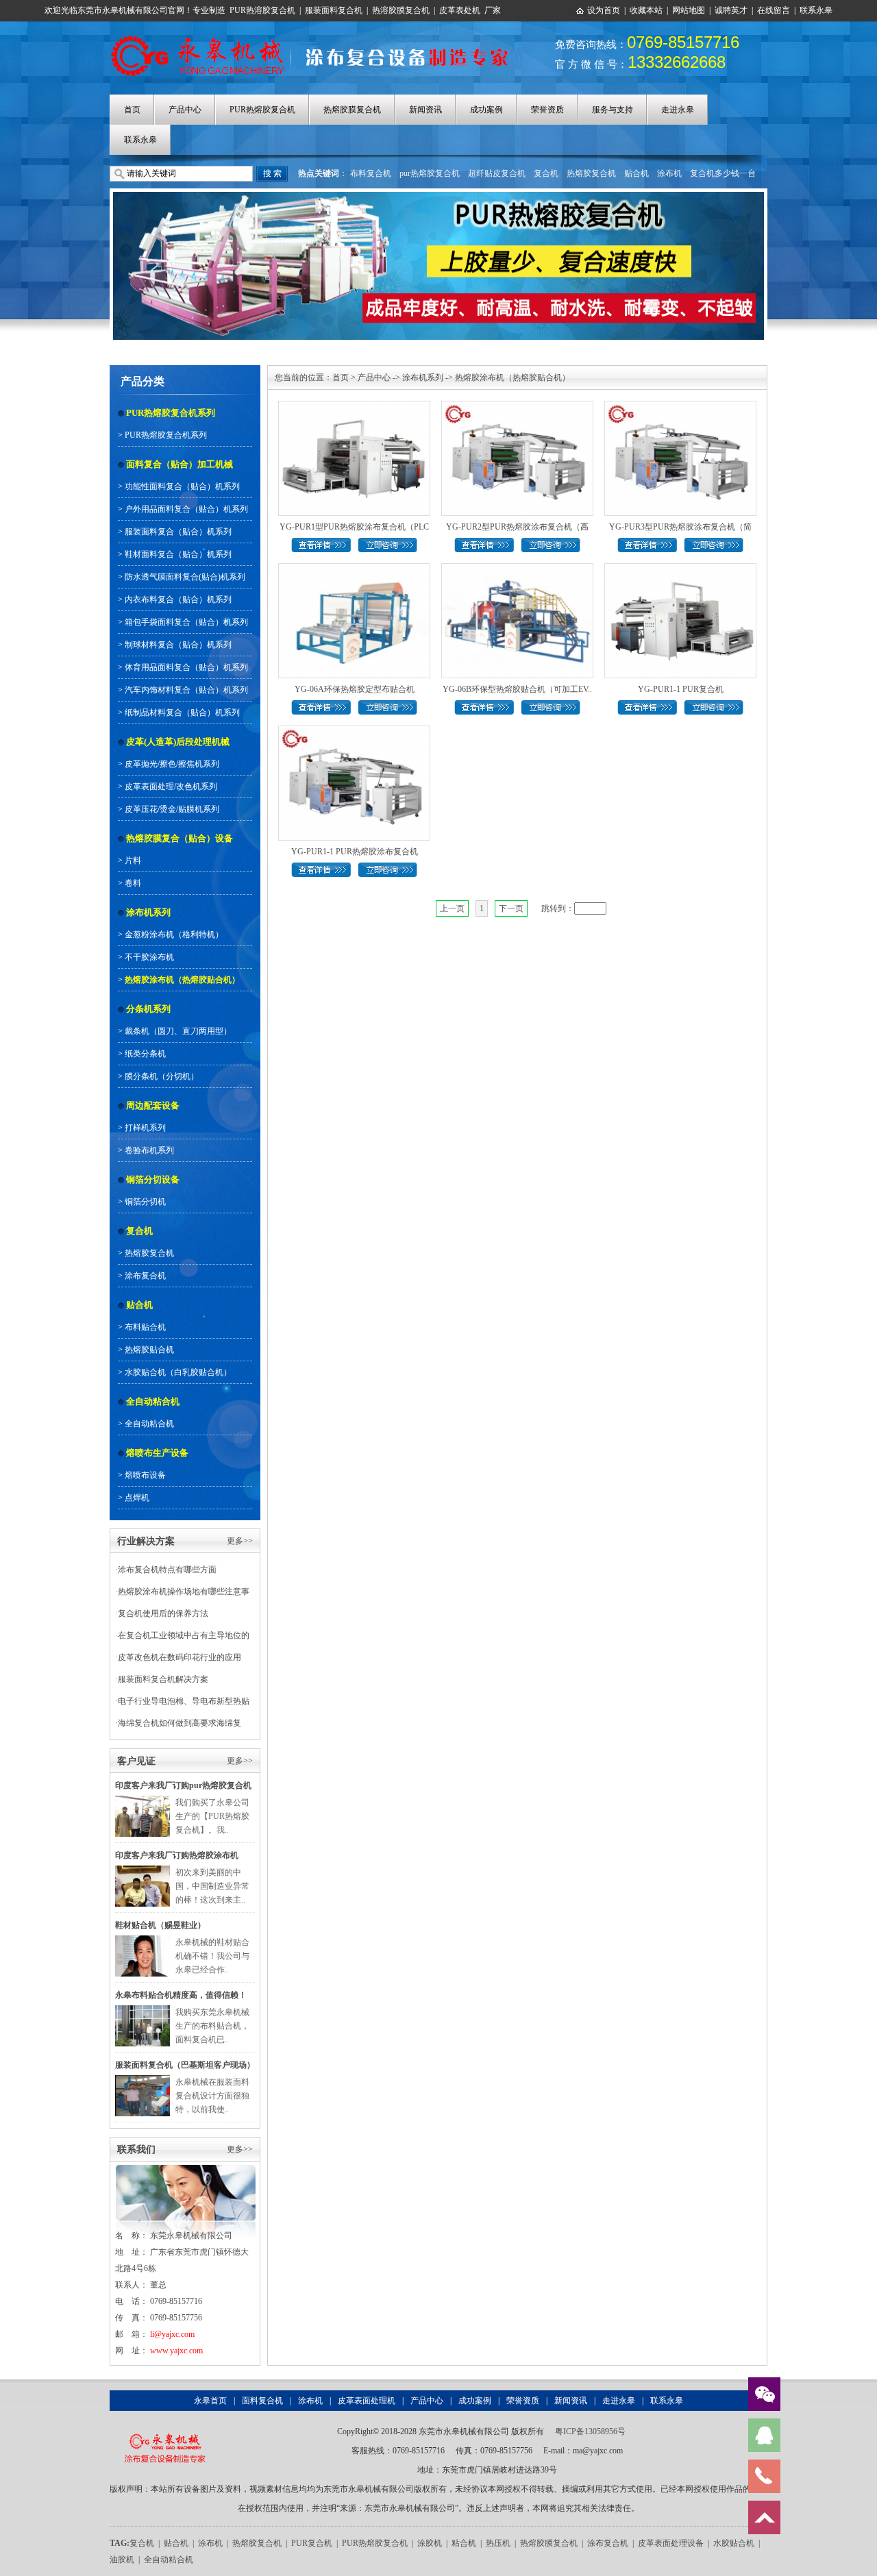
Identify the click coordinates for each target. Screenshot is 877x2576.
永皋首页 (210, 2401)
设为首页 (604, 10)
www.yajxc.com (176, 2351)
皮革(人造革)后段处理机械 (178, 742)
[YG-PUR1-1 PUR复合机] (680, 569)
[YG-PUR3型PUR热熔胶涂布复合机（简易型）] (680, 406)
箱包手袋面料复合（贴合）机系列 (186, 622)
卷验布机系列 (149, 1150)
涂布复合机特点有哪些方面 (167, 1570)
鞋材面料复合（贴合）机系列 (178, 554)
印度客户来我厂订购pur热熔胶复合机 (183, 1785)
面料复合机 (262, 2401)
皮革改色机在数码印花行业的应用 (180, 1657)
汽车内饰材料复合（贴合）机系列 (186, 690)
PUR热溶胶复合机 (262, 10)
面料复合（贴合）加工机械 (180, 464)
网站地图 (689, 10)
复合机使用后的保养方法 (163, 1613)
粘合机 (464, 2543)
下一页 (511, 908)
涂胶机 (430, 2543)
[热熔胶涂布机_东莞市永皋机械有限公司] (317, 36)
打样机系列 (145, 1128)
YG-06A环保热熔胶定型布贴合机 (355, 689)
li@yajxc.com (172, 2334)
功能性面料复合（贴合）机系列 (182, 486)
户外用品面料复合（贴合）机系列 (186, 509)
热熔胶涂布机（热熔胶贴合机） (182, 980)
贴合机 (637, 173)
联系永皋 (816, 10)
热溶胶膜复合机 (401, 10)
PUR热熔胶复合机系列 (171, 413)
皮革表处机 (460, 10)
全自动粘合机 (153, 1401)
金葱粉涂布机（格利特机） (174, 934)
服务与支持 (613, 110)
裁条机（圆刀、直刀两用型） (178, 1031)
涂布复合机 (145, 1276)
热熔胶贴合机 (149, 1350)
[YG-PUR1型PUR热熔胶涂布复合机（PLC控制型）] (354, 406)
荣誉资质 (547, 110)
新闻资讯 (425, 110)
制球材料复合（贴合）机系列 (178, 645)
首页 (132, 110)
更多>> (240, 1541)
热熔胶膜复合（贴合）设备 (180, 838)
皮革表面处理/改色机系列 (171, 787)
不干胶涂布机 (149, 957)
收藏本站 (646, 10)
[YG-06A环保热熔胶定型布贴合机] (354, 569)
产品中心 (185, 110)
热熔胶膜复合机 (352, 110)
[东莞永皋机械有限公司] (165, 2431)
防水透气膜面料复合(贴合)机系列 (185, 577)
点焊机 (137, 1498)
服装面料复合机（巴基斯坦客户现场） (185, 2065)
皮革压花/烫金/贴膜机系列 (172, 809)
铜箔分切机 (145, 1202)
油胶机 (122, 2560)
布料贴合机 (145, 1327)
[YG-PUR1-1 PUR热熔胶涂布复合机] (354, 731)
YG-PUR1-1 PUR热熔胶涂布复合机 (355, 852)
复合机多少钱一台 (723, 173)
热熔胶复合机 (591, 173)
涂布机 (669, 173)
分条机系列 (148, 1009)
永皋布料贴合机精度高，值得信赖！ (181, 1995)
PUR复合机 (312, 2543)
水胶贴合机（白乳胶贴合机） (178, 1372)
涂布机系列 (148, 912)
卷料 (133, 883)
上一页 (452, 908)
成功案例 (486, 110)
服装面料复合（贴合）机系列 (178, 532)
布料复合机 (371, 173)
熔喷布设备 (145, 1475)
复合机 (546, 173)
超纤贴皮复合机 (497, 173)
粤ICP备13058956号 (590, 2431)
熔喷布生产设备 (157, 1453)
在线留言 (774, 10)
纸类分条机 (145, 1054)
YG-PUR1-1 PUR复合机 (681, 689)
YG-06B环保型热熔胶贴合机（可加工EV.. (517, 689)
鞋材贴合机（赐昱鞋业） (160, 1925)
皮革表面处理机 (367, 2401)
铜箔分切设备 (153, 1179)
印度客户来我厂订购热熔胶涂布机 (177, 1855)
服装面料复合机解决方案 (163, 1679)
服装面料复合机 (334, 10)
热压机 (498, 2543)
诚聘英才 (731, 10)
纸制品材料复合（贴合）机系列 (182, 713)
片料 (133, 860)
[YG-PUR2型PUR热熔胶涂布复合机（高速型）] (517, 406)
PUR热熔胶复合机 (262, 110)
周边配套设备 (153, 1105)
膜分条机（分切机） (162, 1076)
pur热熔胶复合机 (430, 173)
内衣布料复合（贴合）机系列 (178, 599)
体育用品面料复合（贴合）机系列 (186, 667)
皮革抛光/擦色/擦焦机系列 (172, 764)
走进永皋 (678, 110)
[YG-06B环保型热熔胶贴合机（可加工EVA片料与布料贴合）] (517, 569)
